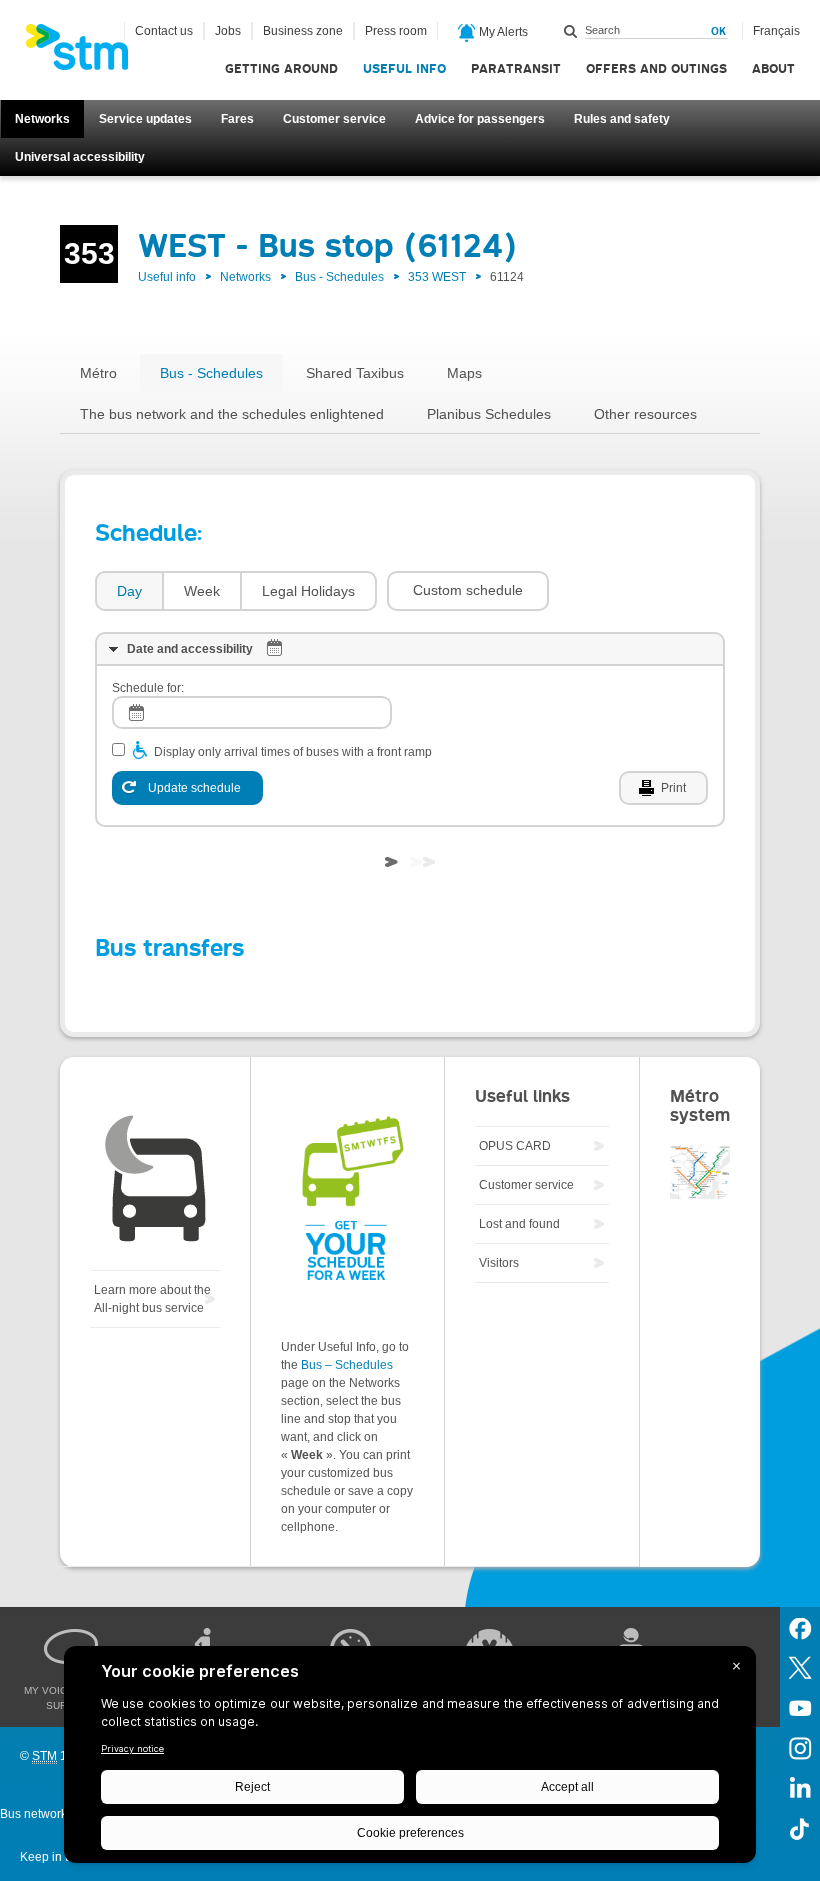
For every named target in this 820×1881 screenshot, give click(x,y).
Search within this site (571, 31)
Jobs (228, 31)
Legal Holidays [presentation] (308, 591)
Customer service (334, 119)
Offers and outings (656, 68)
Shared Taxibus (355, 373)
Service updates (145, 119)
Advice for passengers (480, 119)
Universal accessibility (80, 157)
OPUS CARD (515, 1146)
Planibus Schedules (489, 414)
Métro (98, 373)
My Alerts (502, 32)
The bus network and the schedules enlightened (232, 414)
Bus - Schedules (339, 277)
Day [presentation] (129, 591)
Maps (464, 373)
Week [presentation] (202, 591)
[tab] (128, 591)
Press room (396, 31)
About (773, 68)
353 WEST (437, 277)
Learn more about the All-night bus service (152, 1299)
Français (776, 31)
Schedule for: (148, 688)
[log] (252, 712)
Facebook (800, 1627)
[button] (468, 591)
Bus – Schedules (347, 1365)
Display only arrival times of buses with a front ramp (293, 752)
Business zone (303, 31)
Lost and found (519, 1224)
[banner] (87, 53)
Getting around (281, 68)
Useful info (404, 68)
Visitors (499, 1263)
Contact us (164, 31)
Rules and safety (622, 119)
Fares (237, 119)
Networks (42, 119)
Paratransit (516, 68)
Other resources (645, 414)
